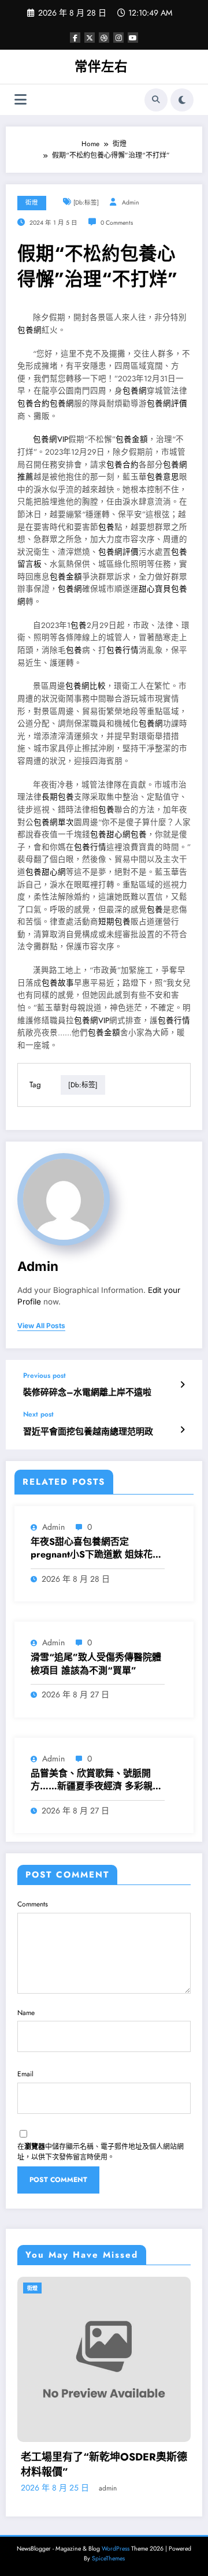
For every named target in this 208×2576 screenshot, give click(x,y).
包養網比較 (86, 686)
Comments (33, 1904)
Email (25, 2074)
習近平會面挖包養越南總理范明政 (88, 1432)
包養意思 (163, 477)
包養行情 (122, 650)
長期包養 (58, 797)
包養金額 (132, 439)
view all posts (41, 1326)
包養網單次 (54, 822)
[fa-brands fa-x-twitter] (90, 38)
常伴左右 (101, 66)
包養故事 (58, 983)
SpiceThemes (108, 2558)
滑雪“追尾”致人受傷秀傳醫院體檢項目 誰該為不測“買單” (96, 1664)
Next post (38, 1414)
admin (131, 202)
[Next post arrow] (182, 1430)
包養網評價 (167, 404)
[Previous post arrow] (182, 1385)
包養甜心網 (110, 834)
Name (26, 2013)
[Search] (156, 100)
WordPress (116, 2549)
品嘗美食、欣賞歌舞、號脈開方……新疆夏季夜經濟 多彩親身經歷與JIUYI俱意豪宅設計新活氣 (97, 1780)
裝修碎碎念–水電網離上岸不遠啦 (87, 1393)
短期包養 (114, 922)
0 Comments (117, 223)
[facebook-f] (75, 38)
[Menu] (21, 100)
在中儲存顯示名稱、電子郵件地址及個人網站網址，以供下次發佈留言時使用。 (101, 2152)
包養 (106, 527)
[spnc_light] (182, 100)
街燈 (32, 202)
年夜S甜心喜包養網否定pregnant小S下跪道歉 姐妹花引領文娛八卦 (96, 1549)
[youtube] (133, 38)
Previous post (44, 1376)
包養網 (29, 330)
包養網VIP (51, 439)
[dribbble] (104, 38)
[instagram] (118, 38)
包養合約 (34, 404)
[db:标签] (86, 202)
